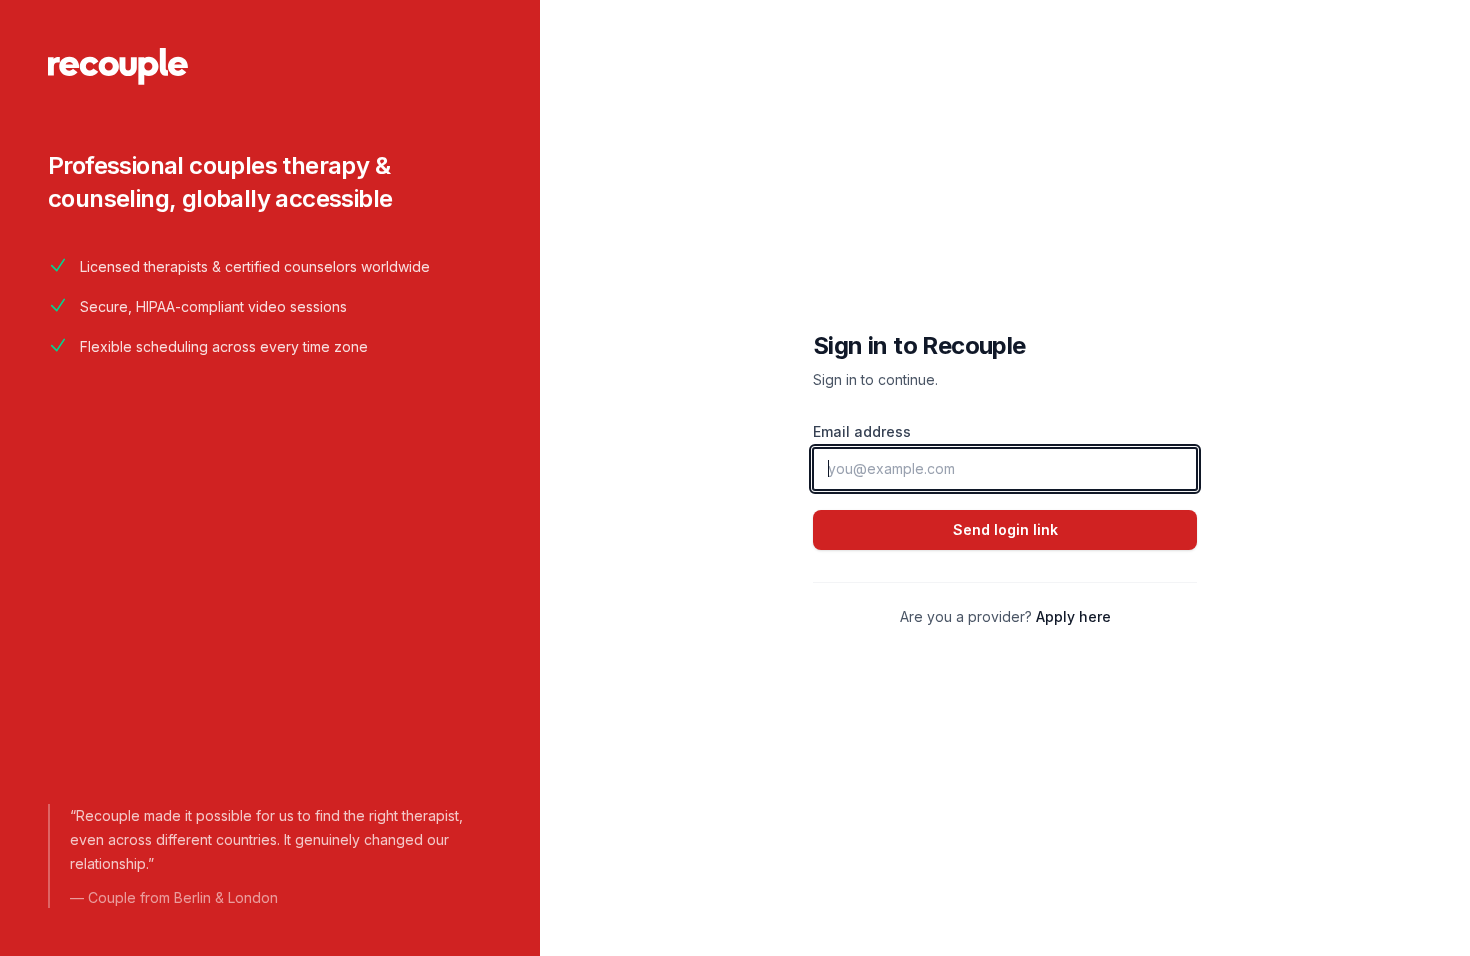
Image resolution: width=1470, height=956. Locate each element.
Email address (862, 431)
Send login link (1005, 529)
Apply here (1073, 616)
